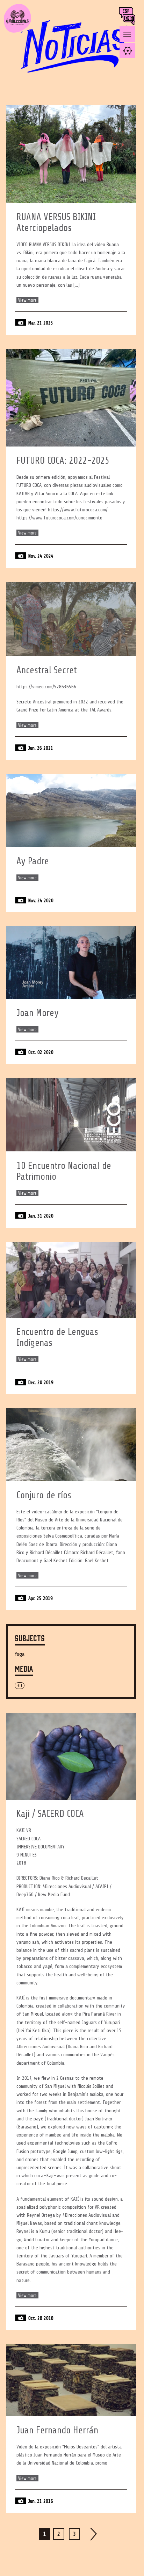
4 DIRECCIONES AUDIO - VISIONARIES (17, 32)
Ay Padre (33, 861)
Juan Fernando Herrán (57, 2430)
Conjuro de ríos (44, 1495)
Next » (94, 2534)
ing (131, 20)
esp (127, 12)
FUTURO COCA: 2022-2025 (63, 461)
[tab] (127, 51)
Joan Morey (38, 1013)
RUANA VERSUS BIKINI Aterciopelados (56, 223)
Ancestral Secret (47, 670)
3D (20, 1686)
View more (27, 300)
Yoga (20, 1654)
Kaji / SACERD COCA (50, 1814)
